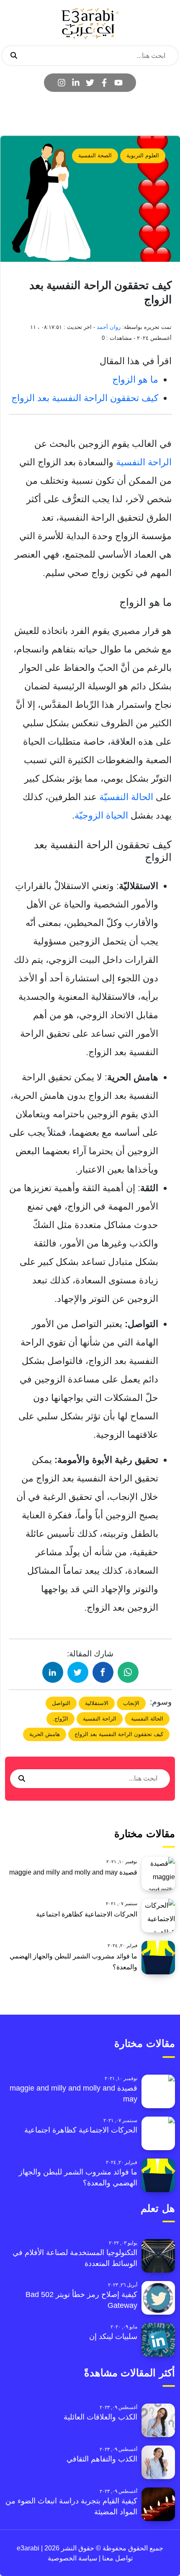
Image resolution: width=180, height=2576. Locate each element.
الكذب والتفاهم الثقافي (102, 2459)
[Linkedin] (76, 83)
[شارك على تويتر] (78, 1672)
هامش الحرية (45, 1734)
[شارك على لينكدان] (53, 1672)
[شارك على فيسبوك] (103, 1672)
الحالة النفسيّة (127, 797)
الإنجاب (131, 1703)
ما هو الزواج (135, 379)
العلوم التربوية (143, 155)
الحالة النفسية (147, 1719)
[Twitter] (90, 83)
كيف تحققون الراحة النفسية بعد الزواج (85, 398)
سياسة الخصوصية (72, 2558)
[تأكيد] (14, 56)
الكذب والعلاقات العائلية (100, 2417)
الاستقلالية (97, 1703)
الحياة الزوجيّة (101, 815)
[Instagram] (62, 83)
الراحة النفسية (144, 462)
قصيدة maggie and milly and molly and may (73, 1872)
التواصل (61, 1703)
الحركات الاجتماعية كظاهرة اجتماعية (87, 1914)
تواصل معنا (117, 2558)
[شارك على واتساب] (128, 1672)
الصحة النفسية (95, 155)
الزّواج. (60, 1719)
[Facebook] (104, 83)
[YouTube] (118, 83)
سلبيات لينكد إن (113, 2336)
